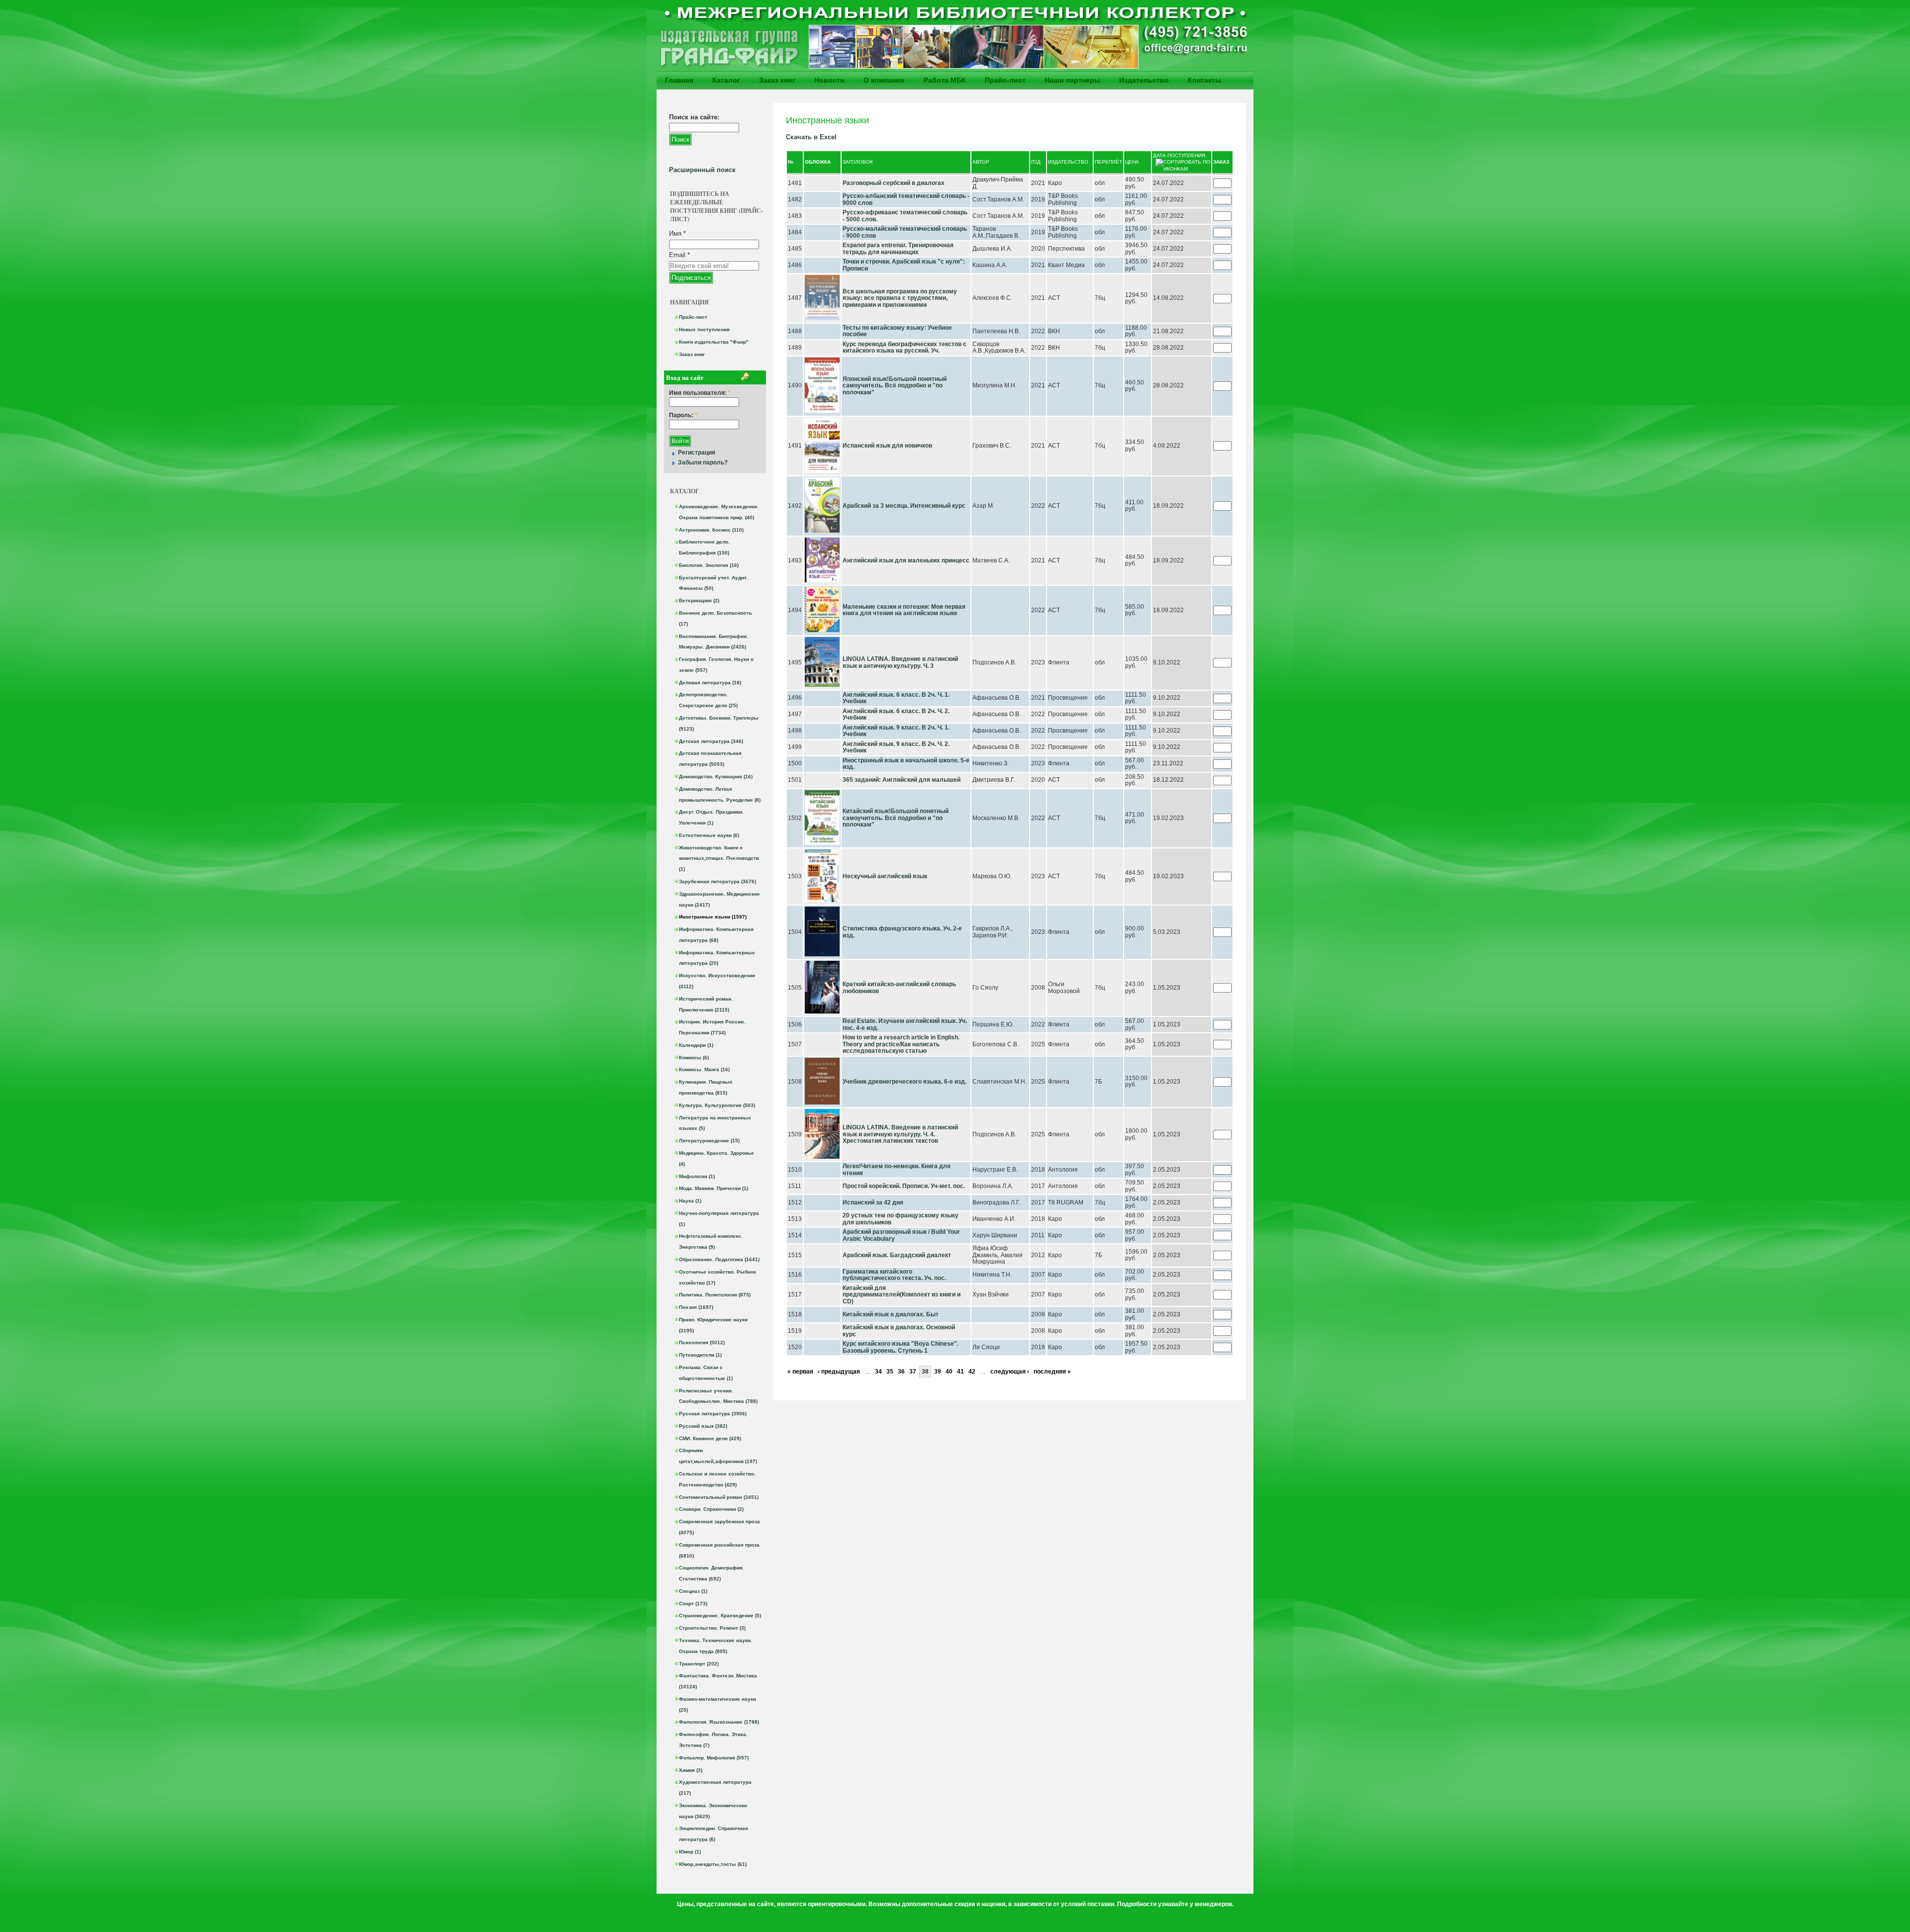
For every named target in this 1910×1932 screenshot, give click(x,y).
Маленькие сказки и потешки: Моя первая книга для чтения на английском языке (904, 610)
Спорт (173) (693, 1604)
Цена (1132, 162)
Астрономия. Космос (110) (711, 530)
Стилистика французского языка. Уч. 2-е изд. (902, 932)
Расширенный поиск (702, 170)
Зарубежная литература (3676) (717, 881)
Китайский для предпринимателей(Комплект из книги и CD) (902, 1295)
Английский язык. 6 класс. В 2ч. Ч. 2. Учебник (896, 715)
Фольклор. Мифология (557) (714, 1758)
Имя (677, 233)
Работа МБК (945, 80)
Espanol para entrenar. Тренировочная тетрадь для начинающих (898, 249)
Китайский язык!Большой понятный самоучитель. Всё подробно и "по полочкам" (896, 818)
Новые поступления (704, 329)
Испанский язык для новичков (887, 446)
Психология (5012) (702, 1342)
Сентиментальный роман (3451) (719, 1497)
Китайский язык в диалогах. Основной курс (899, 1331)
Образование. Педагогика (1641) (719, 1259)
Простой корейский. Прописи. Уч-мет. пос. (904, 1186)
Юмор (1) (690, 1852)
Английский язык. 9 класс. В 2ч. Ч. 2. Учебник (896, 747)
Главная (679, 80)
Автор (981, 162)
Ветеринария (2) (699, 600)
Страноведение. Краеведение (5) (720, 1615)
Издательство (1144, 80)
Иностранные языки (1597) (713, 917)
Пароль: (683, 415)
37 (913, 1372)
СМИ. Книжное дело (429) (710, 1438)
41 (960, 1372)
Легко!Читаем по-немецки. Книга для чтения (897, 1170)
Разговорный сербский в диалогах (894, 183)
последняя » (1052, 1372)
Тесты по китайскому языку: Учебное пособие (897, 331)
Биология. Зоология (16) (709, 565)
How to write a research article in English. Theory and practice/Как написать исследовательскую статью (901, 1044)
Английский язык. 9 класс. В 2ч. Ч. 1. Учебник (896, 731)
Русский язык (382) (703, 1426)
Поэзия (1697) (696, 1307)
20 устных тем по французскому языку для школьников (901, 1219)
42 (972, 1372)
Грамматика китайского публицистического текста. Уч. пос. (894, 1275)
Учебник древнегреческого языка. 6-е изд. (905, 1082)
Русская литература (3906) (713, 1414)
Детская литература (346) (711, 741)
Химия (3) (691, 1770)
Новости (829, 80)
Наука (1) (690, 1201)
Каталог (726, 80)
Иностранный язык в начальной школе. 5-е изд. (906, 764)
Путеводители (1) (700, 1355)
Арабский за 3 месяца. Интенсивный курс (904, 506)
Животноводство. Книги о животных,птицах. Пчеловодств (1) (719, 859)
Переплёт (1108, 162)
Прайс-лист (1005, 80)
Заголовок (858, 162)
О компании (884, 80)
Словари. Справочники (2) (711, 1509)
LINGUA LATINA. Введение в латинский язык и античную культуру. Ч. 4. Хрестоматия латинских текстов (900, 1134)
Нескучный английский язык (885, 876)
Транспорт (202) (699, 1664)
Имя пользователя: (700, 393)
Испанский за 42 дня (873, 1202)
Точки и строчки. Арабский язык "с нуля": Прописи (904, 265)
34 (878, 1372)
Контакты (1204, 80)
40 (949, 1372)
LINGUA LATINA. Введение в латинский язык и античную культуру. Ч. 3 (900, 662)
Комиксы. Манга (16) (704, 1069)
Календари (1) (696, 1045)
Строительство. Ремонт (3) (712, 1628)
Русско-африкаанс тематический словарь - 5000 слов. (905, 216)
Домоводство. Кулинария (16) (716, 777)
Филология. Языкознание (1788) (719, 1722)
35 (890, 1372)
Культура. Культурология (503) (717, 1105)
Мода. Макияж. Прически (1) (714, 1188)
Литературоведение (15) (709, 1141)
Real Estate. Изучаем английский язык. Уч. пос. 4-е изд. (905, 1024)
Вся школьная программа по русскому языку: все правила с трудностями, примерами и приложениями (900, 298)
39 (938, 1372)
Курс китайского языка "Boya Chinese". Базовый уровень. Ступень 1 (901, 1347)
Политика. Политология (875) (715, 1295)
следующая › (1010, 1372)
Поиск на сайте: (694, 117)
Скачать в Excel (811, 137)
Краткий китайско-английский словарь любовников (899, 988)
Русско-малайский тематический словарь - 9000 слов (905, 232)
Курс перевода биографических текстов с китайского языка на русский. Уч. (905, 348)
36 (901, 1372)
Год (1036, 162)
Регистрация (697, 453)
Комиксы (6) (694, 1058)
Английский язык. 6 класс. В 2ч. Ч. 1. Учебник (896, 698)
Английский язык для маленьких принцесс (906, 560)
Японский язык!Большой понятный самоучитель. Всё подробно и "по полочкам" (895, 386)
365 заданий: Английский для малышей (902, 780)
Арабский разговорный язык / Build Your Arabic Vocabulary (901, 1235)
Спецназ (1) (693, 1591)
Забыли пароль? (703, 462)
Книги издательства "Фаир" (714, 342)
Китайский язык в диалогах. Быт (891, 1314)
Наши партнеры (1072, 80)
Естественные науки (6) (709, 835)
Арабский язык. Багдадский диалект (897, 1255)
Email (679, 255)
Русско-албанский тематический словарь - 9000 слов (906, 199)
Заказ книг (777, 80)
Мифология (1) (697, 1176)
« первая (800, 1372)
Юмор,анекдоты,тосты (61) (713, 1864)
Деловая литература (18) (710, 683)
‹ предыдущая (839, 1372)
